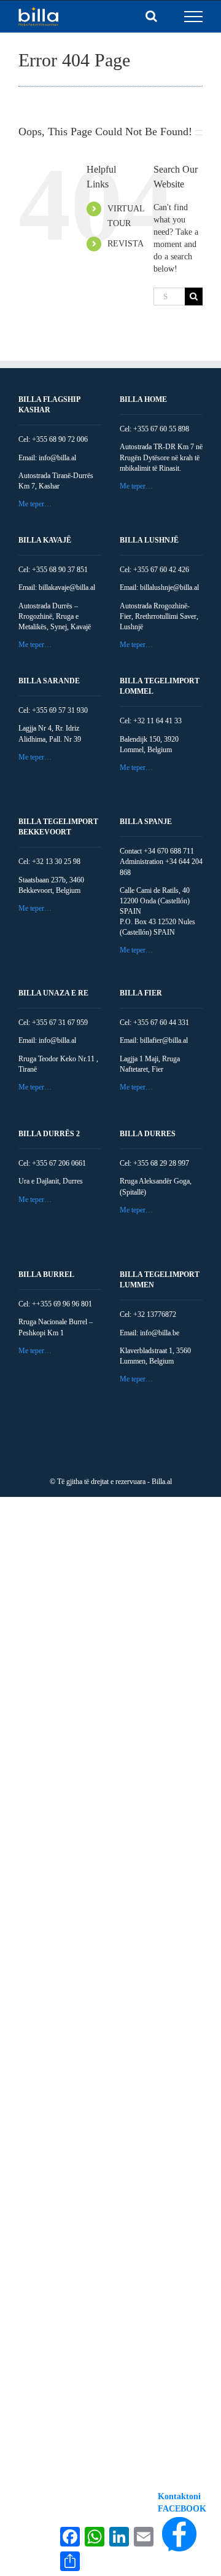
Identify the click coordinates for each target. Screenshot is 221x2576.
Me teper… (35, 504)
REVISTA (126, 244)
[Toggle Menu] (194, 17)
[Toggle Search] (151, 16)
